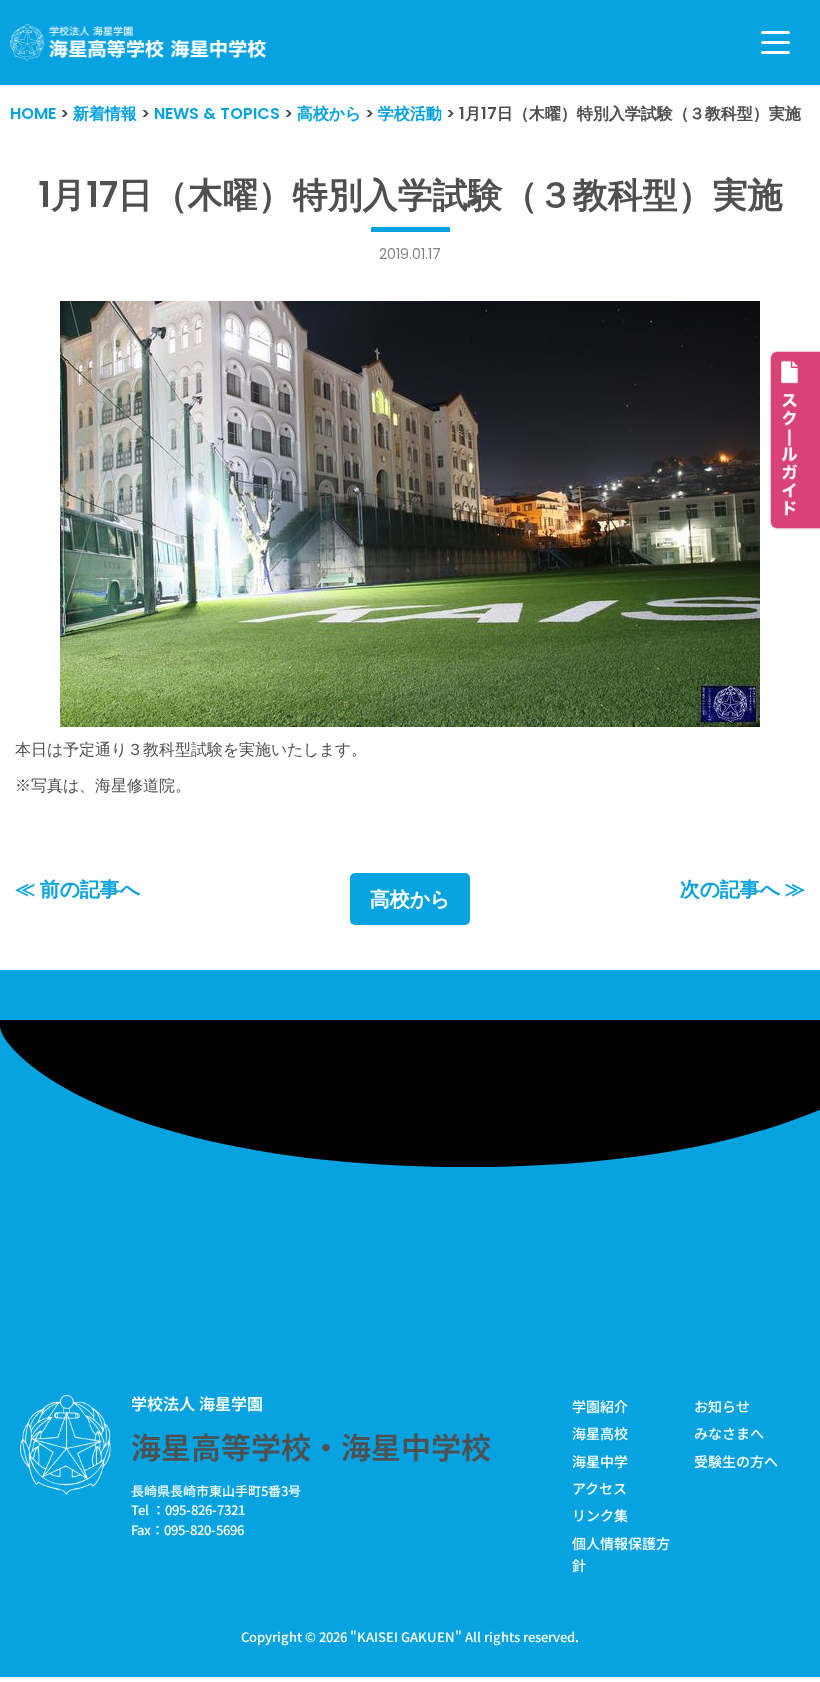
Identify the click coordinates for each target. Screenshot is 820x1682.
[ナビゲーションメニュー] (775, 42)
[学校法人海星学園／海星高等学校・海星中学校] (138, 42)
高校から (410, 899)
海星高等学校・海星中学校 (311, 1446)
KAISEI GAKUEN (406, 1636)
